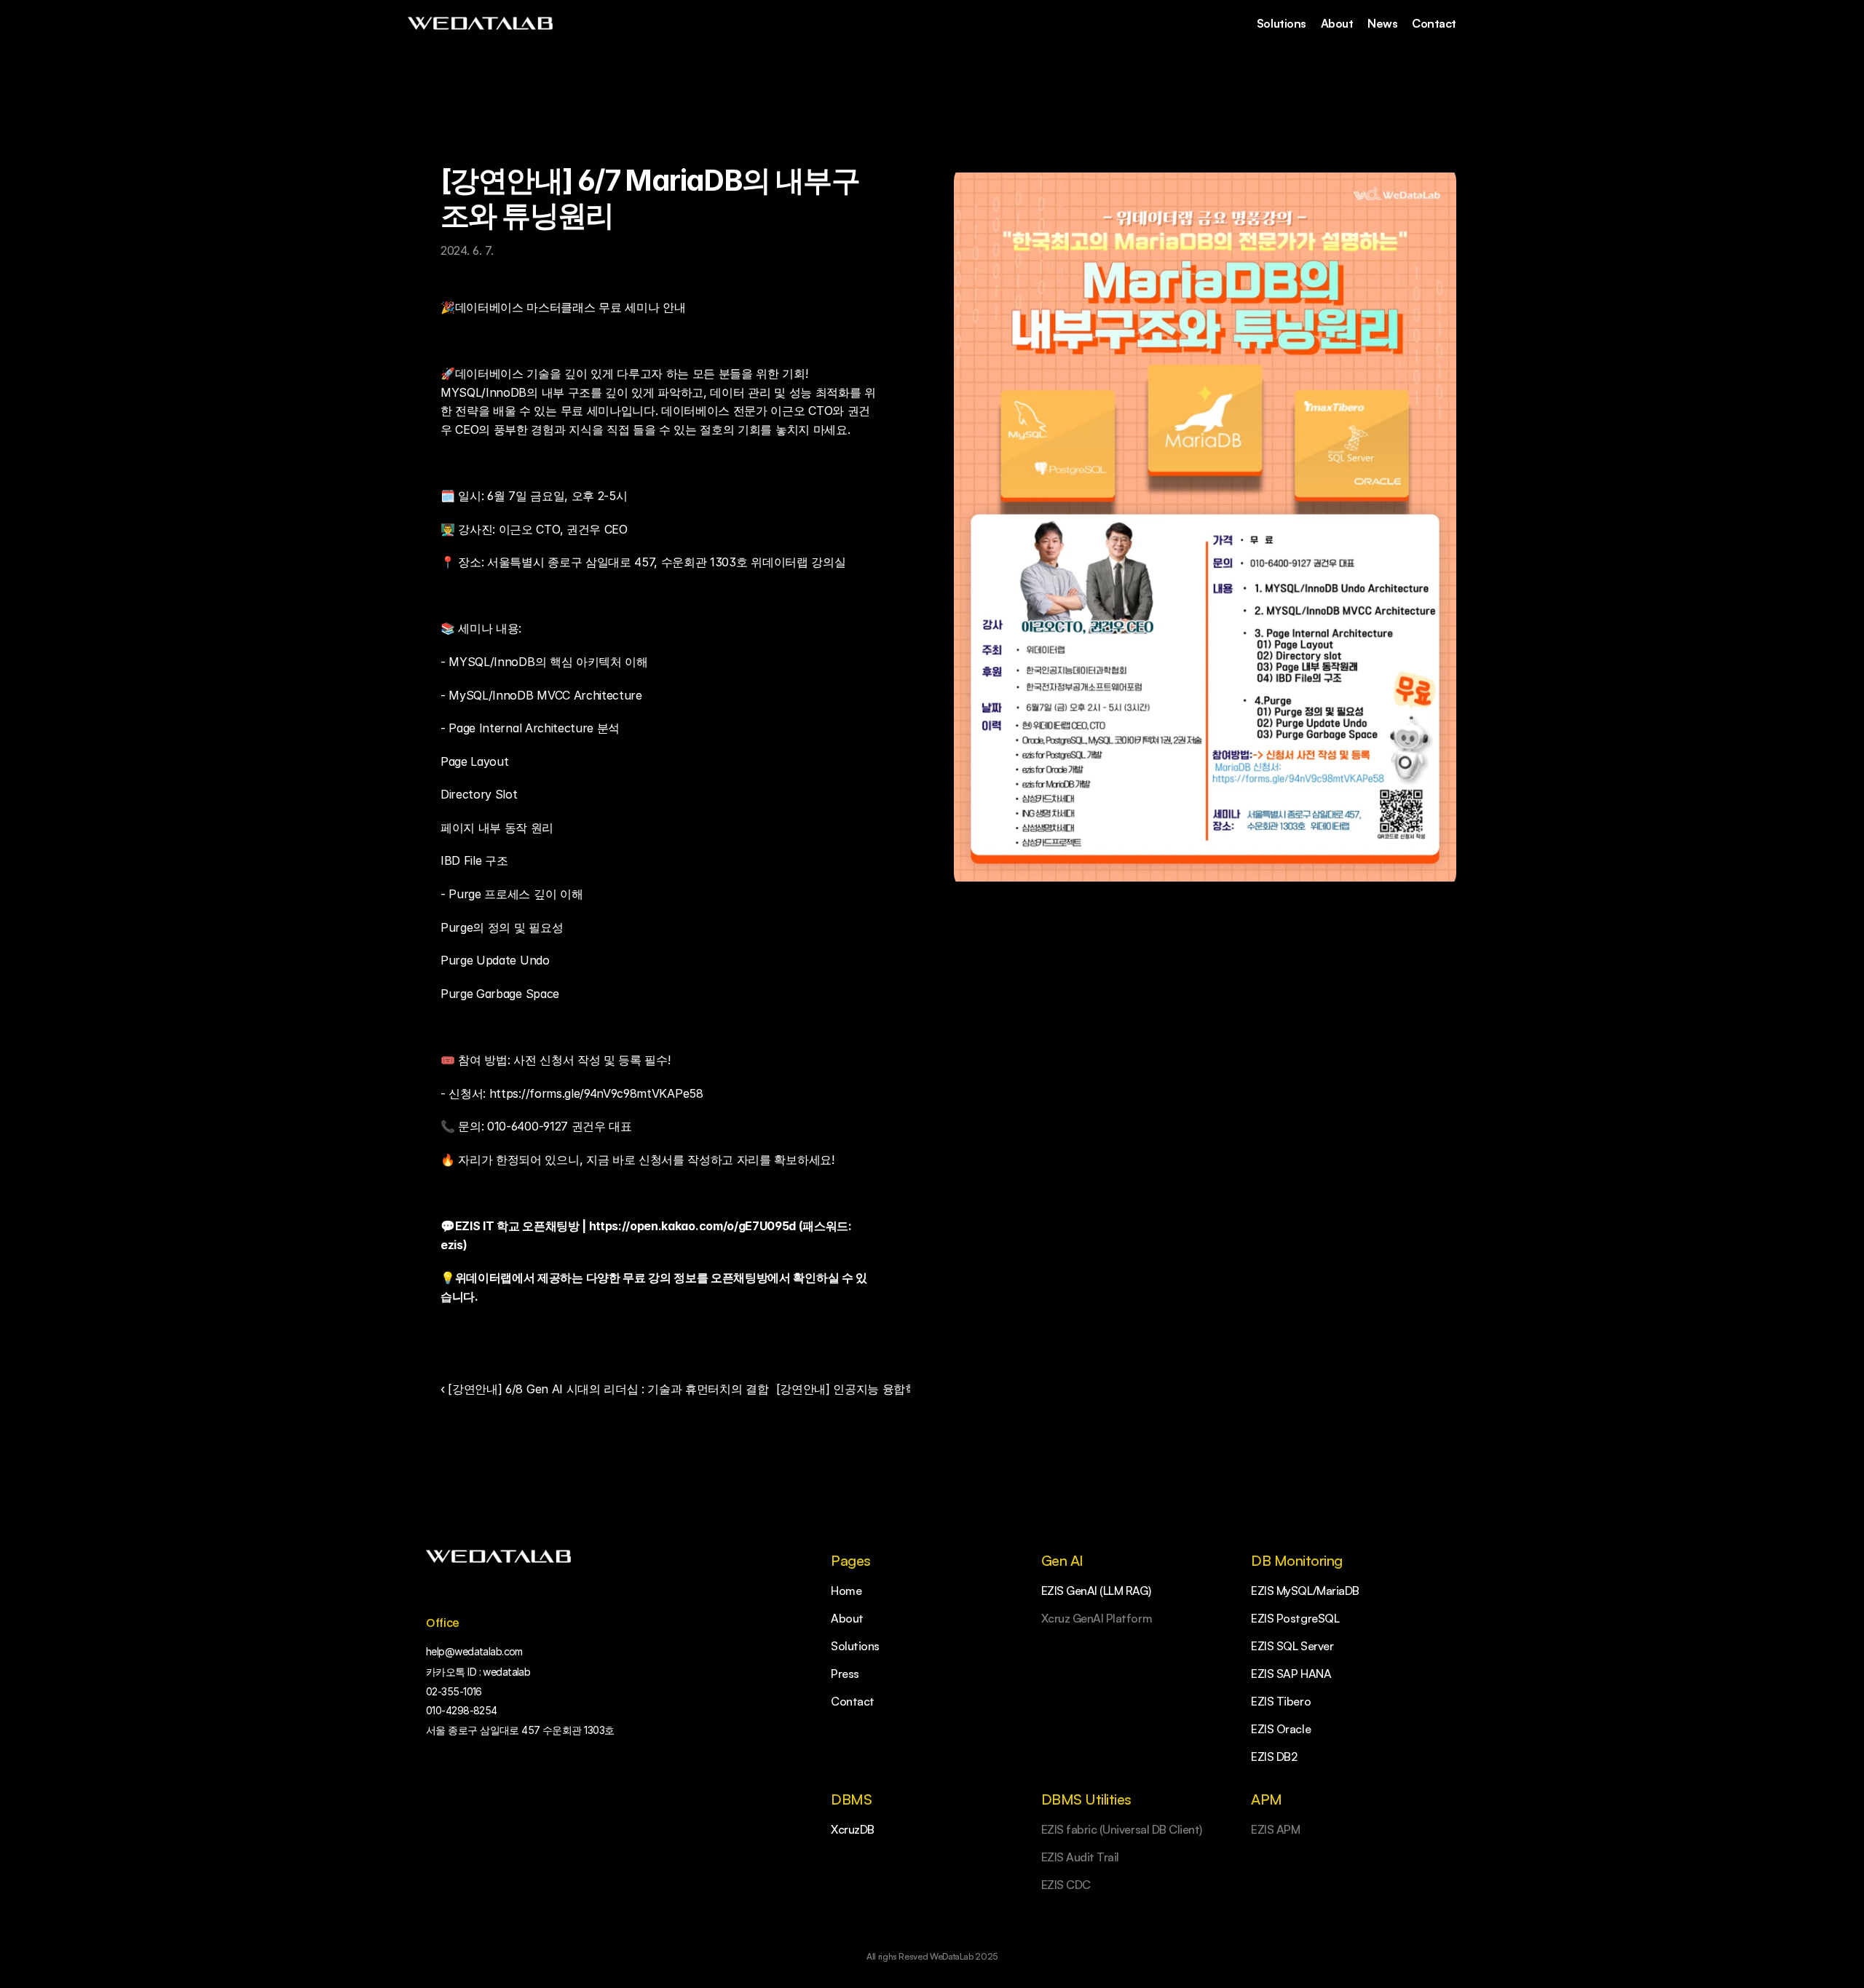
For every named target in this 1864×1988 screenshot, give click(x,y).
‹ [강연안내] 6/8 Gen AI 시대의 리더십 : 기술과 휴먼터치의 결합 (605, 1389)
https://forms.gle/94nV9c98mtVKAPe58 (596, 1093)
